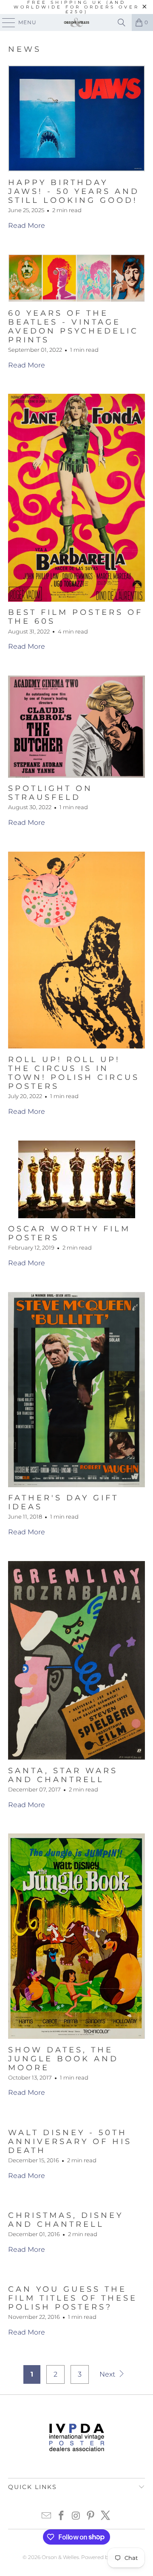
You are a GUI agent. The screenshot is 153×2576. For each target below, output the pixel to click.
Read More (27, 226)
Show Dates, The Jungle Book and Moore (63, 2059)
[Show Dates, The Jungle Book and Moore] (76, 1936)
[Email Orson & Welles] (47, 2516)
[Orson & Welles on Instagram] (76, 2516)
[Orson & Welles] (76, 22)
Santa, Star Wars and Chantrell (63, 1775)
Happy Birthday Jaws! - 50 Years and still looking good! (74, 191)
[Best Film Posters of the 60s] (76, 498)
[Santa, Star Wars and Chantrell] (76, 1661)
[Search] (122, 22)
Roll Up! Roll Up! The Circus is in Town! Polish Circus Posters (74, 1073)
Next (108, 2374)
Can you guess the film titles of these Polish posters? (73, 2298)
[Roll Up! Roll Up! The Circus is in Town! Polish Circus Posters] (76, 950)
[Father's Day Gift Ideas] (76, 1390)
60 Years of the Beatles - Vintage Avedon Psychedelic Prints (73, 326)
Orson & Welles (60, 2557)
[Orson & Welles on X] (106, 2516)
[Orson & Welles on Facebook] (61, 2516)
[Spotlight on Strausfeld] (76, 727)
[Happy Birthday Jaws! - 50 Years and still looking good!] (76, 118)
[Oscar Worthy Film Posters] (76, 1179)
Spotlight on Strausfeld (50, 793)
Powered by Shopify (106, 2557)
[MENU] (5, 22)
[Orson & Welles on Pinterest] (91, 2516)
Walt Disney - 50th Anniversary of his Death (70, 2141)
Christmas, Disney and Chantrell (66, 2220)
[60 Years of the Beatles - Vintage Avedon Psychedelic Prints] (76, 278)
